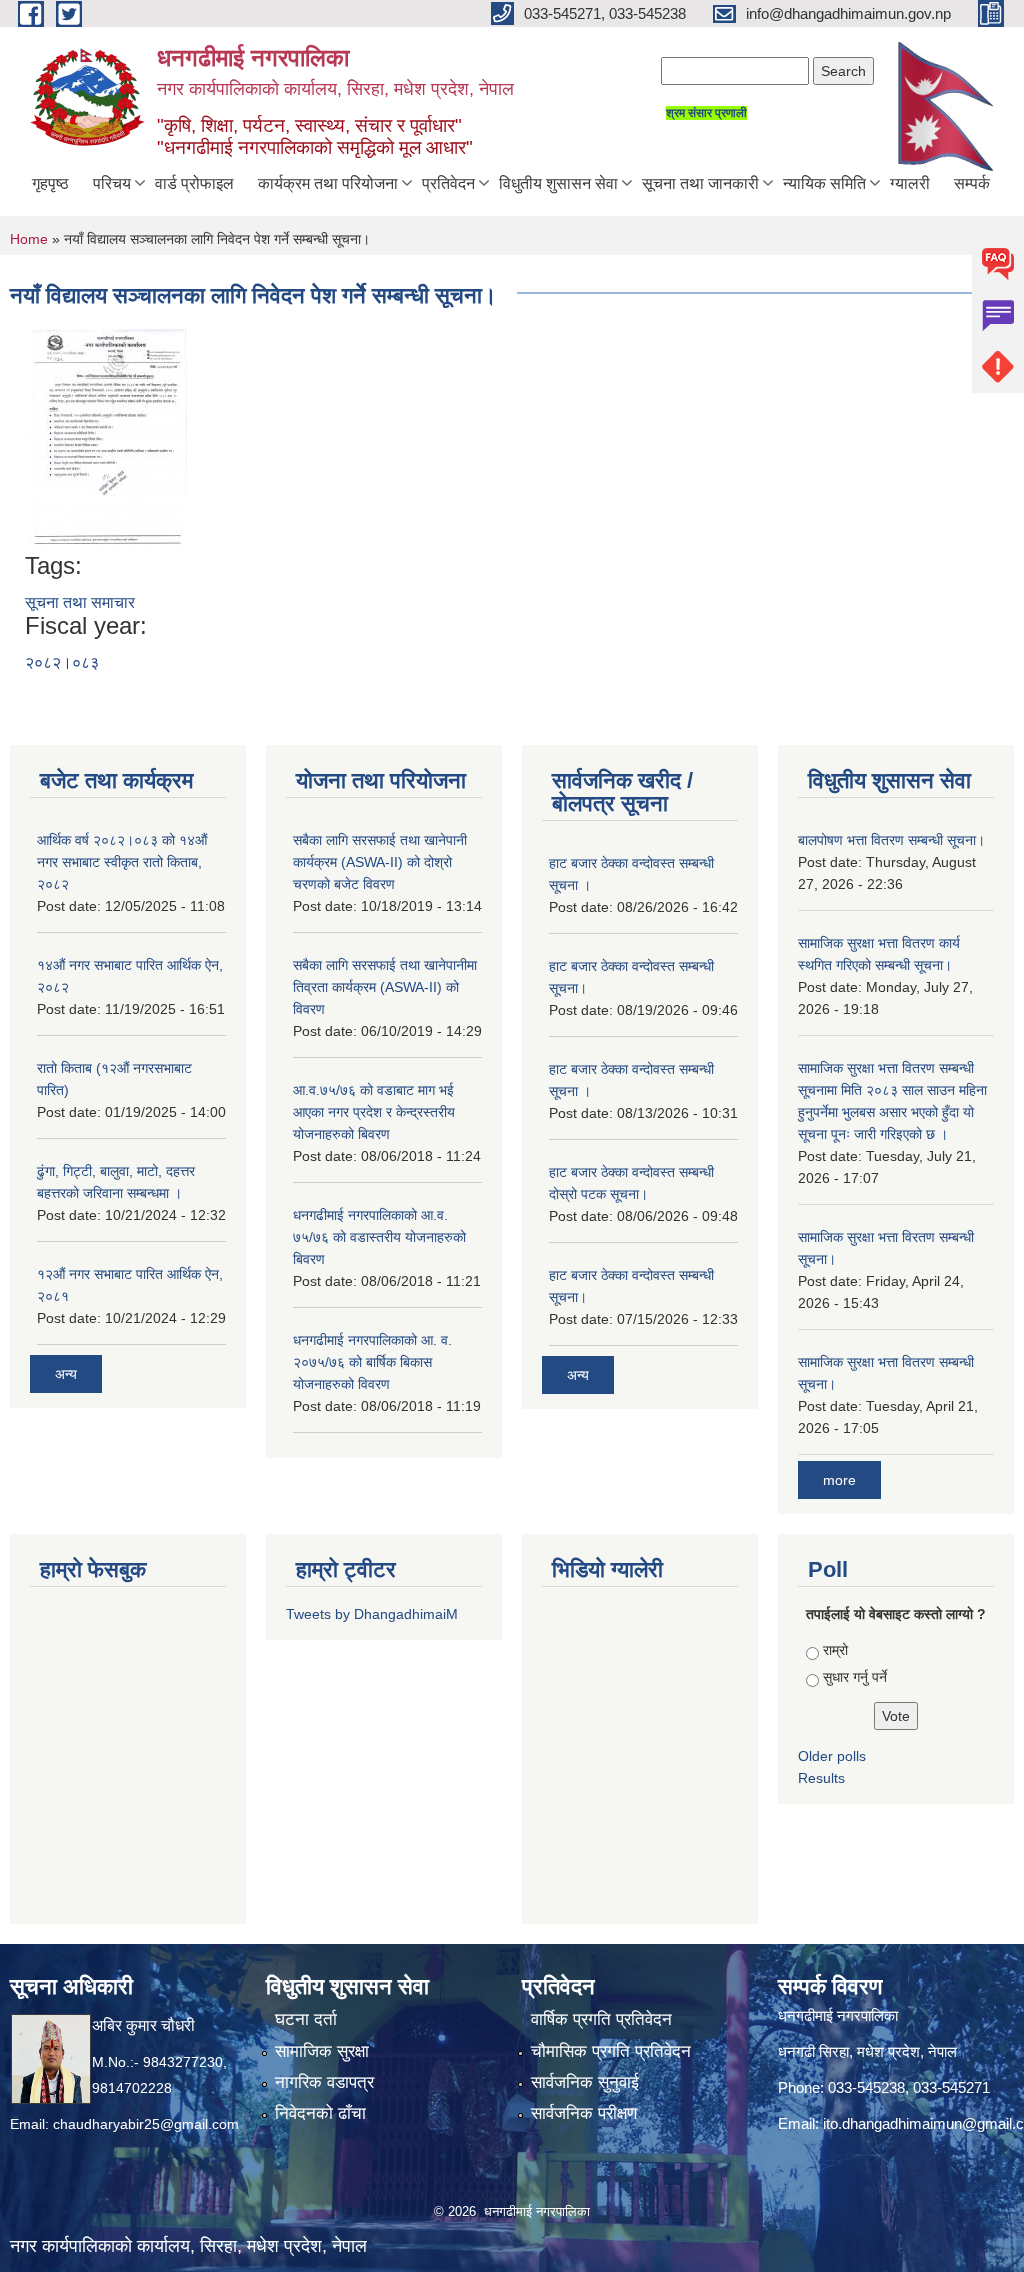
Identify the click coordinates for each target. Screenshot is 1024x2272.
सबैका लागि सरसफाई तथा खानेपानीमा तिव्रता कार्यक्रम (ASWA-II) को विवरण (385, 987)
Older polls (832, 1756)
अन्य (66, 1374)
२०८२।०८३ (62, 662)
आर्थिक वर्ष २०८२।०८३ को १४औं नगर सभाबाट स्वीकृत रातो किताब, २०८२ (122, 862)
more (839, 1480)
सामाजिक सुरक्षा (322, 2051)
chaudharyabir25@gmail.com (146, 2124)
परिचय (112, 183)
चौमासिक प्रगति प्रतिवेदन (611, 2051)
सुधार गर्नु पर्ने (855, 1677)
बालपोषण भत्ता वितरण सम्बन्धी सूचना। (891, 840)
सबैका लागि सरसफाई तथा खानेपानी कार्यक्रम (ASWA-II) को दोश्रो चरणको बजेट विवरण (380, 862)
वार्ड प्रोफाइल (194, 183)
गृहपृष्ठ (50, 183)
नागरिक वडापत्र (324, 2082)
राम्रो (835, 1650)
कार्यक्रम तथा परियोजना (328, 183)
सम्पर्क (972, 183)
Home (29, 239)
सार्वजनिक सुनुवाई (585, 2082)
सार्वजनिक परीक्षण (584, 2113)
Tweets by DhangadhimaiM (372, 1614)
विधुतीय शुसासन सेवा (558, 183)
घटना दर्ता (306, 2019)
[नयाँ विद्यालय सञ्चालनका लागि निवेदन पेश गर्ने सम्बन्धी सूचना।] (108, 437)
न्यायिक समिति (824, 183)
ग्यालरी (910, 183)
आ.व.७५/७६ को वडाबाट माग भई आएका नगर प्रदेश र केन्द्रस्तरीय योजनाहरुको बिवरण (374, 1112)
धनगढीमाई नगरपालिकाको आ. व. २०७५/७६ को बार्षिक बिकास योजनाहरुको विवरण (372, 1362)
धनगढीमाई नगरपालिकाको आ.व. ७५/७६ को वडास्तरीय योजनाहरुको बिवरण (379, 1237)
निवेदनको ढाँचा (320, 2113)
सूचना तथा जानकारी (700, 183)
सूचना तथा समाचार (80, 602)
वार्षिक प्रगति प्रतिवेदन (601, 2019)
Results (821, 1778)
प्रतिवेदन (448, 183)
